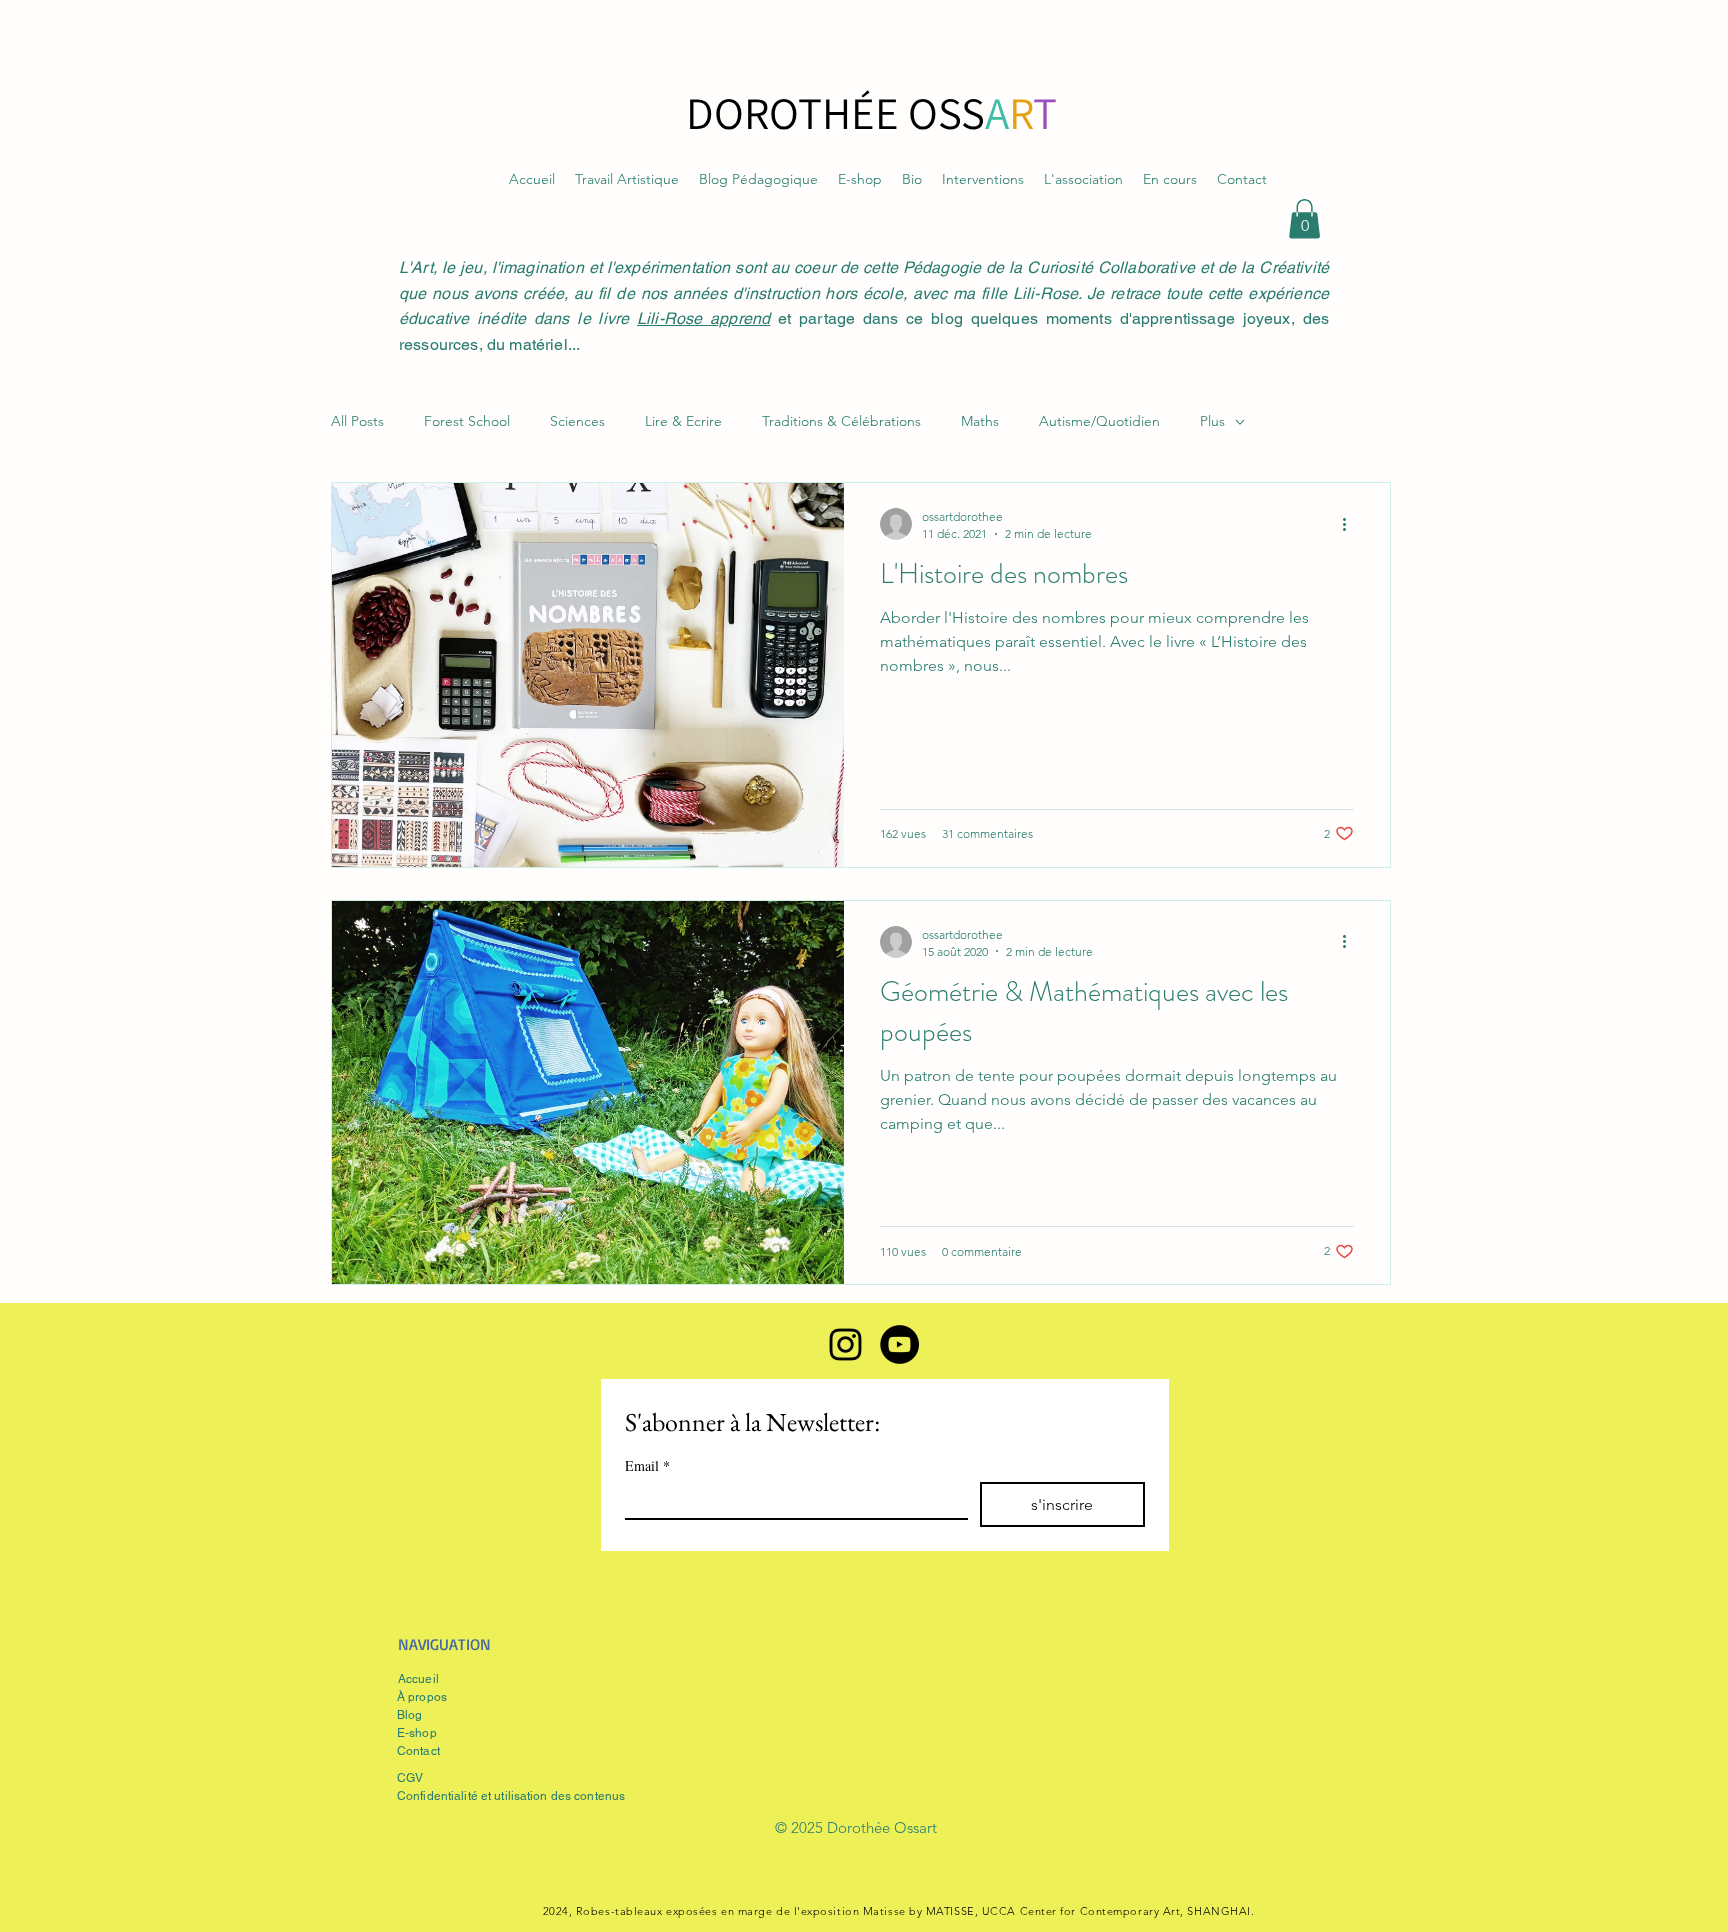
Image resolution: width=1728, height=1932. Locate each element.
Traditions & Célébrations (841, 421)
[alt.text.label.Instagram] (845, 1344)
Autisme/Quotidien (1099, 421)
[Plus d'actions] (1351, 524)
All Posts (357, 421)
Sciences (577, 421)
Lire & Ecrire (683, 421)
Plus (1212, 421)
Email (647, 1465)
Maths (980, 421)
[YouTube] (899, 1344)
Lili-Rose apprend (703, 318)
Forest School (467, 421)
